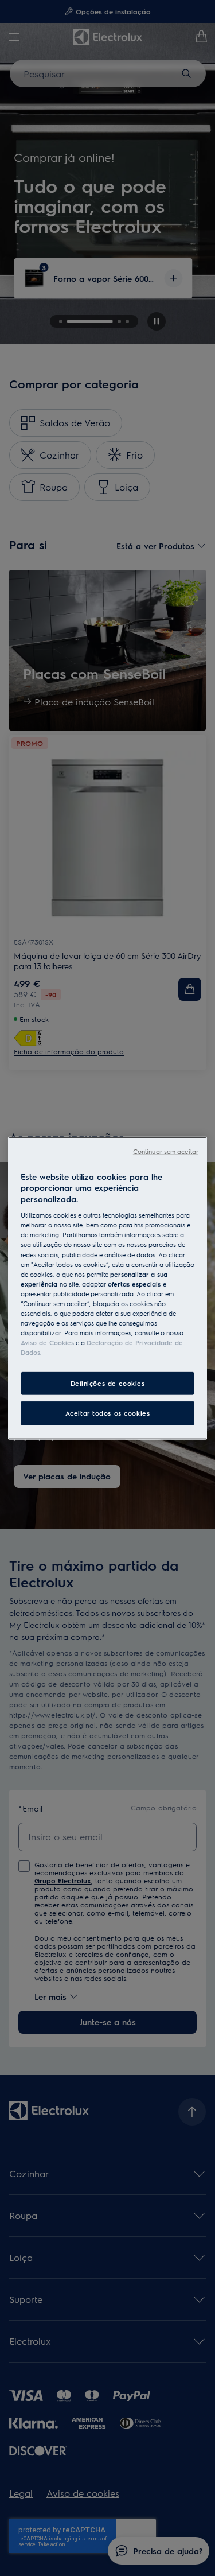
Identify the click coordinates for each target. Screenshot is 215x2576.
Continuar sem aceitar (166, 1151)
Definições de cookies (108, 1383)
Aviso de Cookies (47, 1343)
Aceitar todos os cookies (108, 1413)
